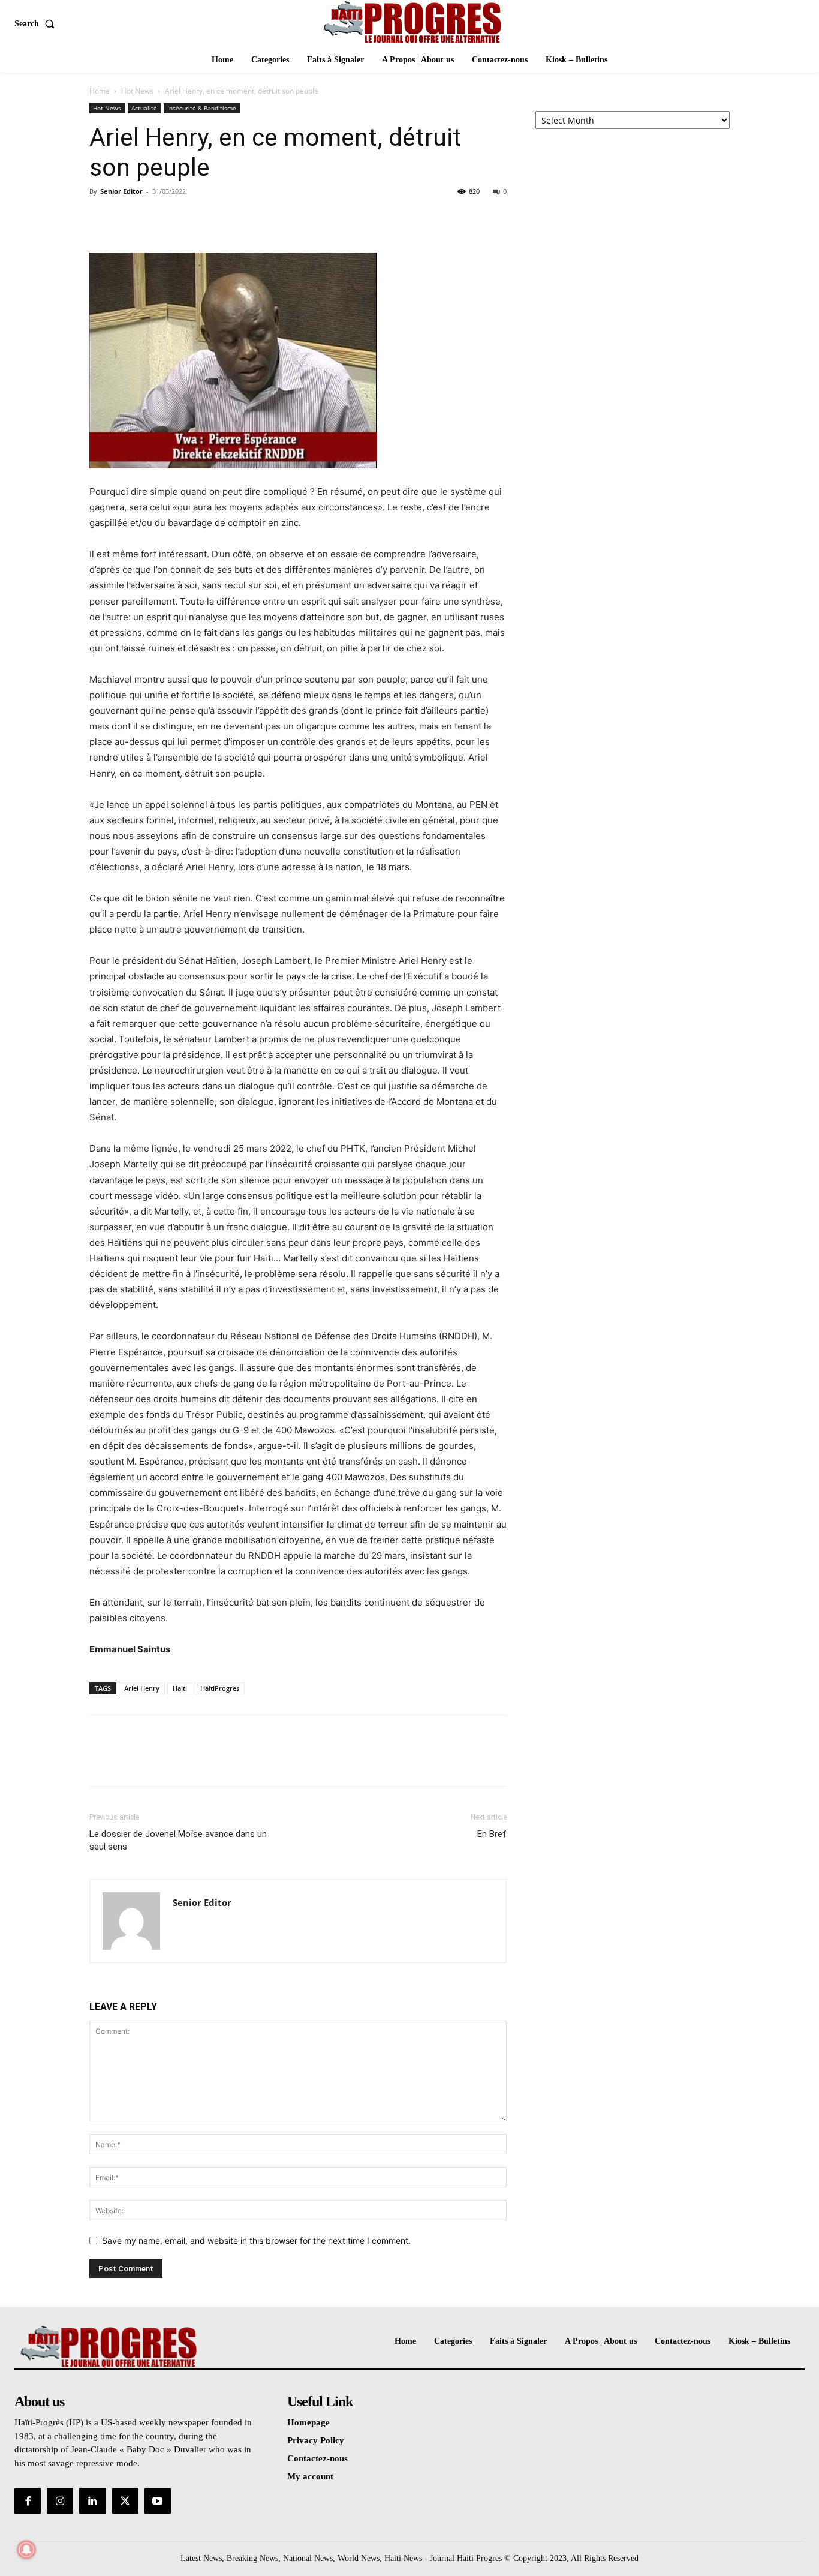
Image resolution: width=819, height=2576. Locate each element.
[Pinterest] (156, 218)
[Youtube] (158, 2501)
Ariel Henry (142, 1688)
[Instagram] (60, 2501)
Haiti (180, 1688)
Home (100, 91)
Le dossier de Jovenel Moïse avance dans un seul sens (178, 1840)
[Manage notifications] (26, 2550)
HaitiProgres (220, 1688)
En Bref (492, 1834)
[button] (37, 24)
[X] (129, 218)
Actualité (144, 108)
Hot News (137, 91)
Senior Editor (121, 191)
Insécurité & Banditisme (202, 108)
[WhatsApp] (184, 218)
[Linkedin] (92, 2501)
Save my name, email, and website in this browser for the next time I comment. (256, 2240)
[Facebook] (101, 218)
